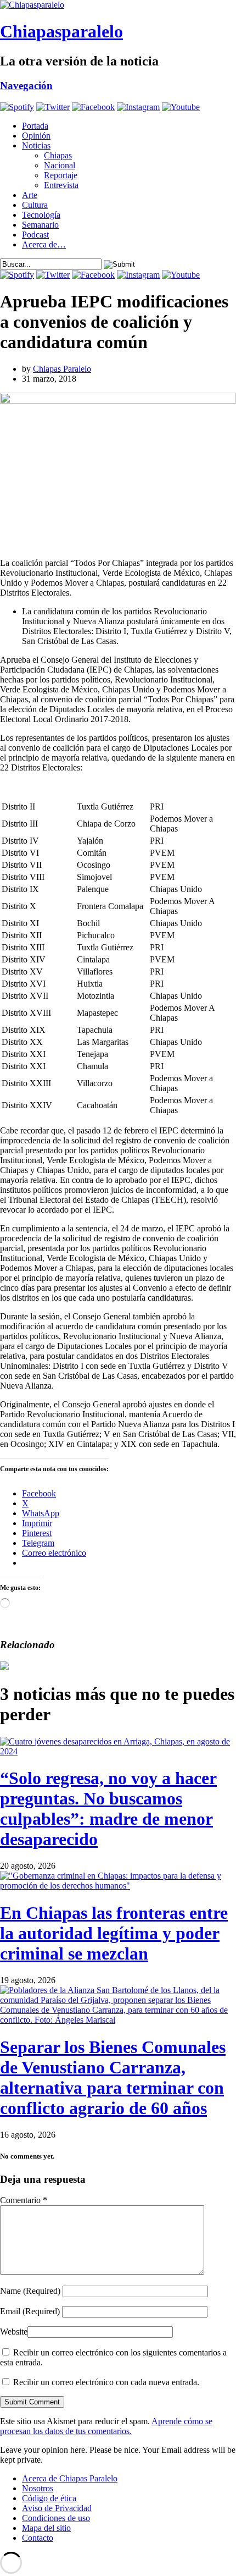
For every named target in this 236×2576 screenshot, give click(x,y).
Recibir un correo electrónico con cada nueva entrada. (106, 2382)
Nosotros (38, 2488)
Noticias (36, 145)
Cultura (35, 205)
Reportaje (61, 175)
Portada (35, 126)
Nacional (60, 165)
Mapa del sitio (46, 2528)
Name (30, 2291)
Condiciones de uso (56, 2518)
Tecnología (41, 215)
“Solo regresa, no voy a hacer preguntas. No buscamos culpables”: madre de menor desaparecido (108, 1809)
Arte (30, 195)
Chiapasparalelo (61, 31)
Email (30, 2311)
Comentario (24, 2200)
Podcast (35, 235)
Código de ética (49, 2498)
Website (14, 2332)
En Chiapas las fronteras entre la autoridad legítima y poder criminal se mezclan (114, 1933)
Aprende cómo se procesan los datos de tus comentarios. (106, 2426)
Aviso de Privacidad (57, 2508)
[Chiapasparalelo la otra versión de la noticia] (118, 5)
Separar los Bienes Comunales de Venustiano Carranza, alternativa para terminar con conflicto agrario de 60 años (113, 2077)
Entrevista (61, 185)
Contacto (38, 2538)
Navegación (26, 86)
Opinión (36, 136)
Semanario (40, 225)
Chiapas (58, 155)
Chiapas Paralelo (62, 369)
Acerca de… (44, 244)
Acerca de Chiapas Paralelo (70, 2478)
